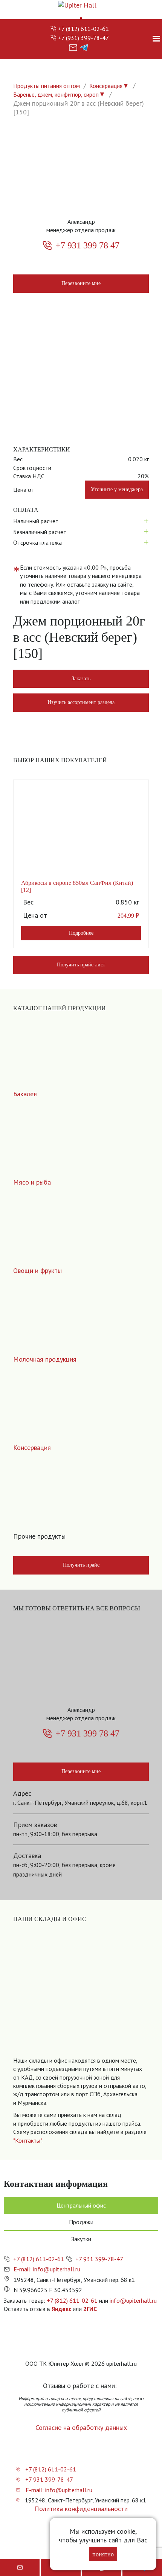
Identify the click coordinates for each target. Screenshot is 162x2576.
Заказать (81, 679)
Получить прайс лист (81, 965)
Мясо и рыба (32, 1182)
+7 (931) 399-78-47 (83, 38)
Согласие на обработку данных (81, 2427)
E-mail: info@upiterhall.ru (47, 2269)
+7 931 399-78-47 (99, 2259)
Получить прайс (81, 1565)
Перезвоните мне (81, 283)
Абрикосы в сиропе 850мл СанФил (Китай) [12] (77, 886)
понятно (103, 2554)
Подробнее (81, 933)
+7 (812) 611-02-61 (83, 29)
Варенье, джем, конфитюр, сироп (56, 94)
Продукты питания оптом (47, 86)
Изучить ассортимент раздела (81, 702)
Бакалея (25, 1094)
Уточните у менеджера (117, 489)
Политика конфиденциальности (81, 2509)
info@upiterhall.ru (133, 2300)
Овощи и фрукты (37, 1270)
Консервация (106, 86)
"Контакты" (27, 2140)
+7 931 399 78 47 (87, 245)
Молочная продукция (45, 1359)
